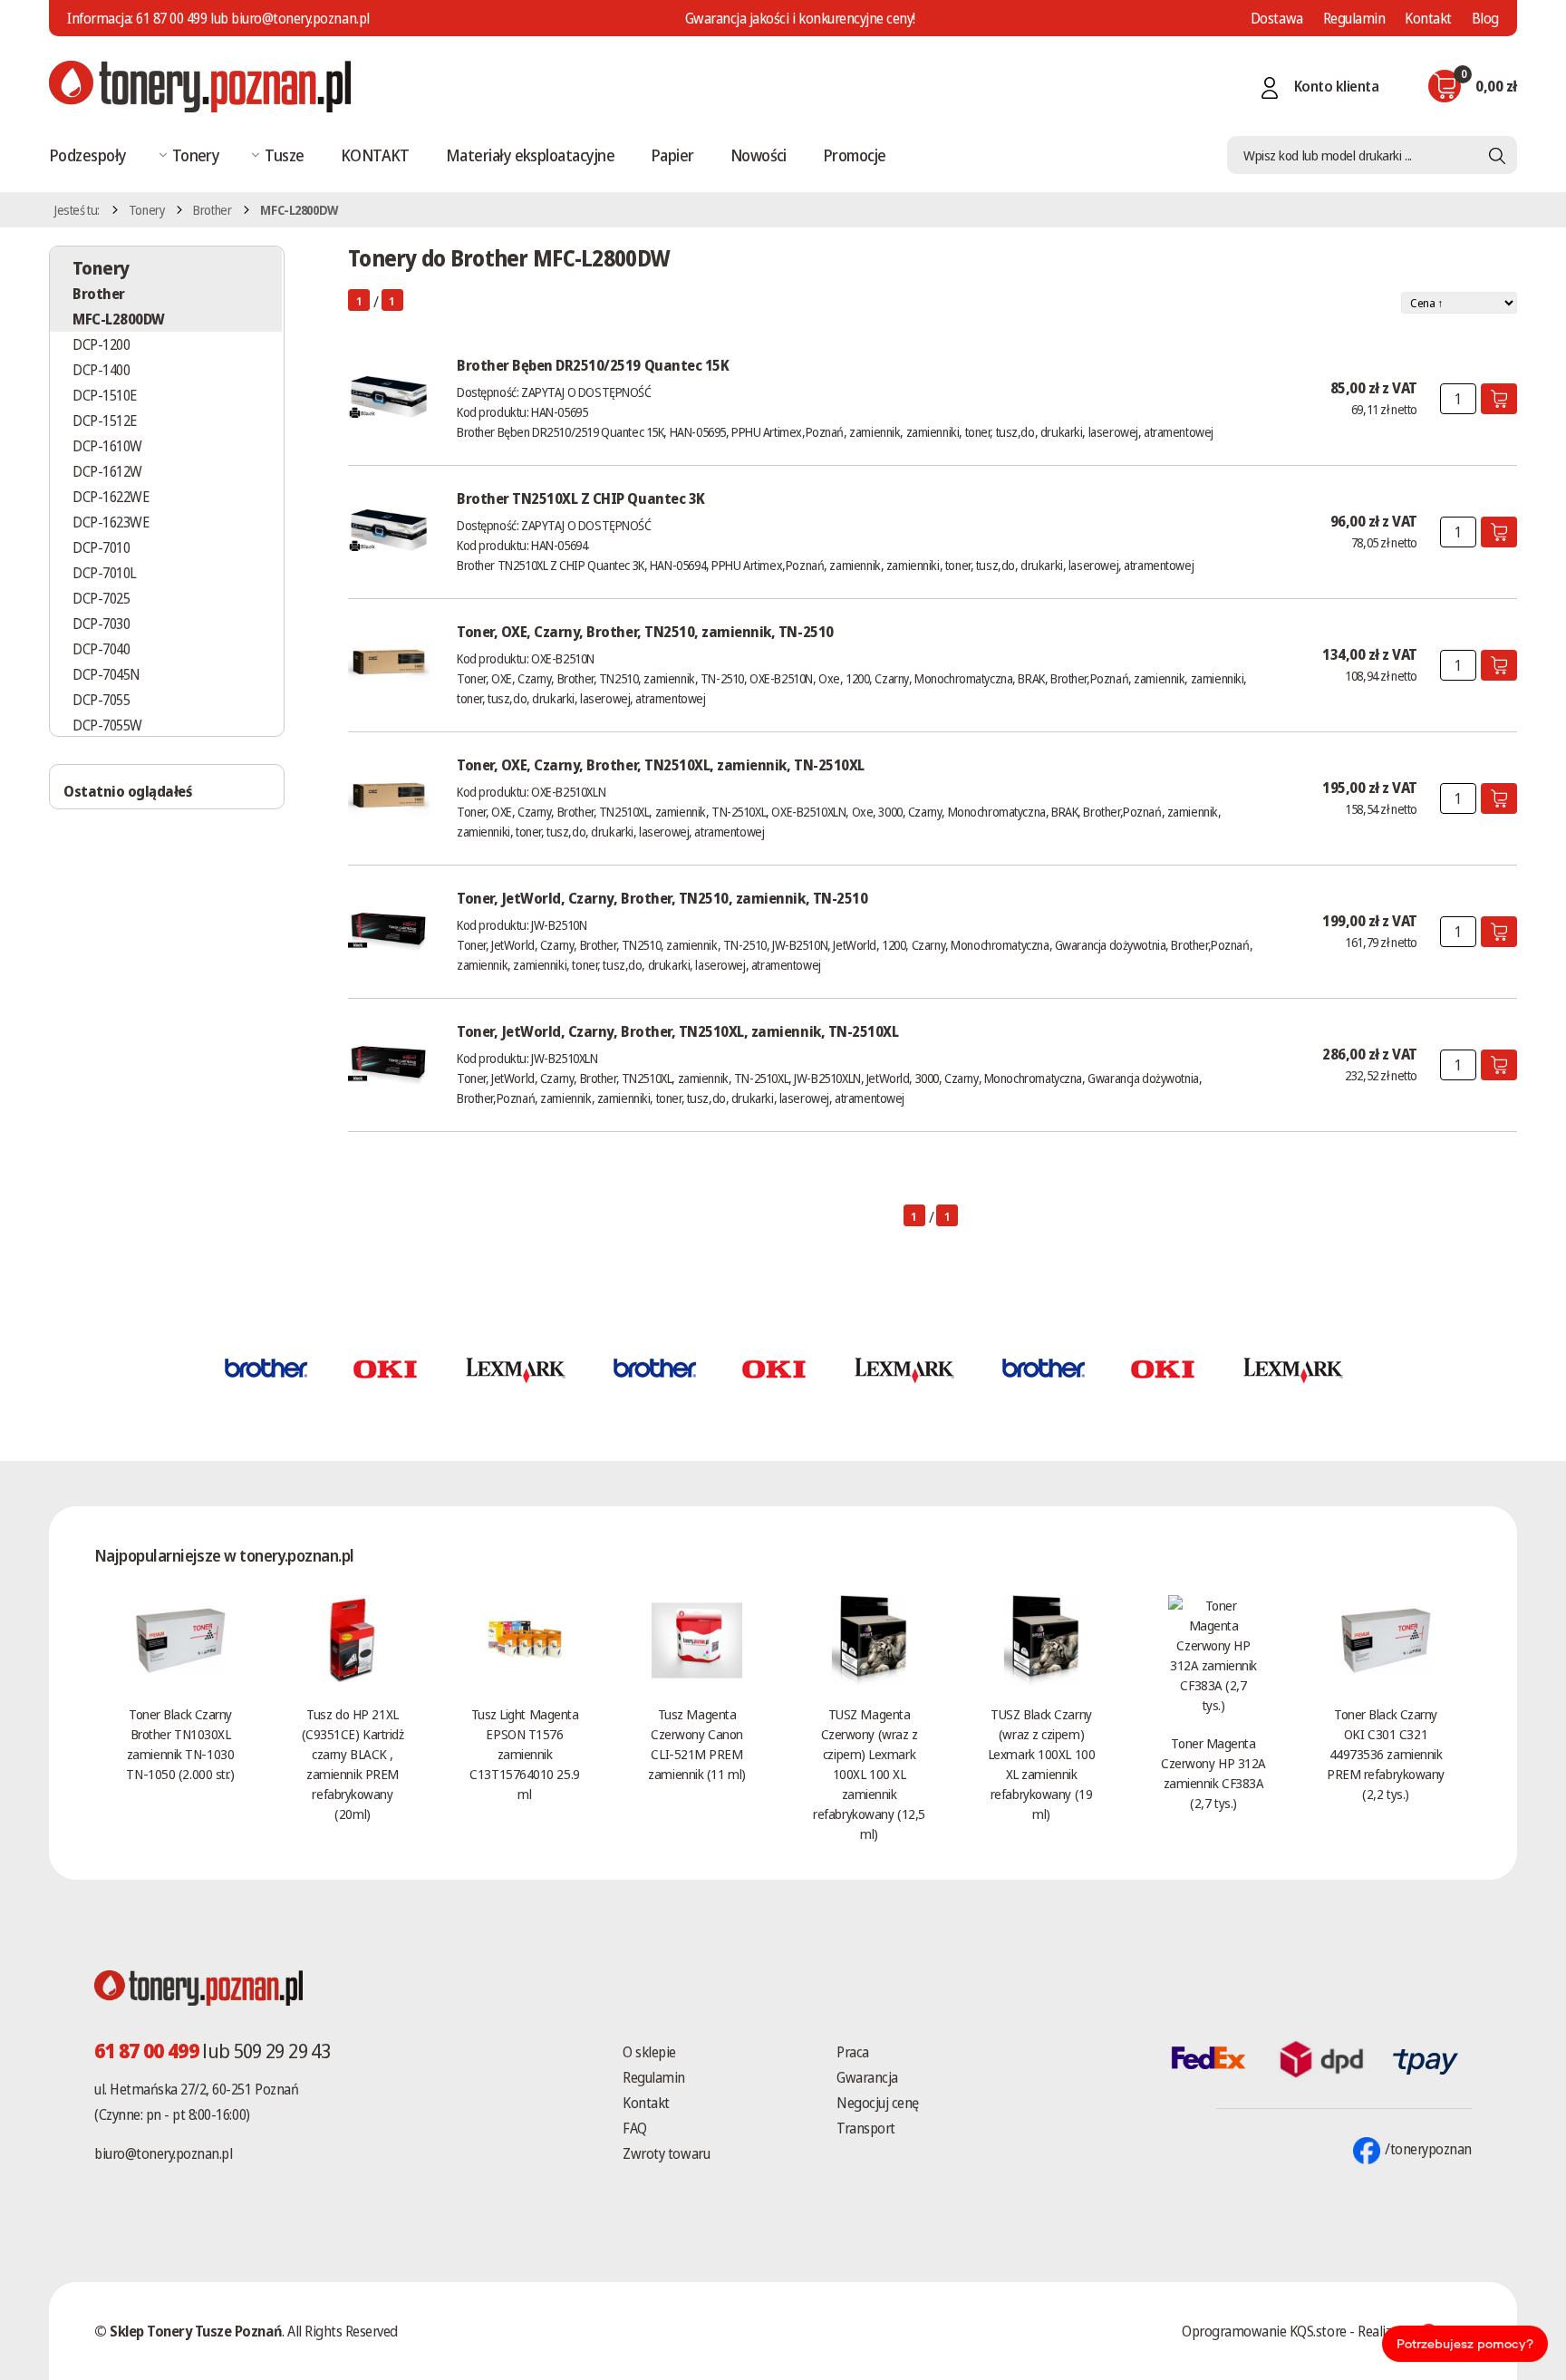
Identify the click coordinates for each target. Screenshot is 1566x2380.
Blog (1485, 18)
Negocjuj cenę (878, 2103)
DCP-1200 (101, 344)
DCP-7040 (101, 649)
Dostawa (1277, 18)
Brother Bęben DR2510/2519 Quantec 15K (593, 365)
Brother (212, 210)
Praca (853, 2052)
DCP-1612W (107, 471)
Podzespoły (88, 155)
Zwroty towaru (666, 2153)
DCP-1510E (105, 395)
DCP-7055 (101, 700)
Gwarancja (867, 2077)
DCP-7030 (101, 624)
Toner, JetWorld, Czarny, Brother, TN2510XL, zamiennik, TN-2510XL (677, 1031)
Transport (866, 2128)
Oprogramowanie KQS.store (1264, 2331)
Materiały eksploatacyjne (530, 155)
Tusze (284, 155)
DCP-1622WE (111, 497)
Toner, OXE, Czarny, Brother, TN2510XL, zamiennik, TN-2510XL (661, 765)
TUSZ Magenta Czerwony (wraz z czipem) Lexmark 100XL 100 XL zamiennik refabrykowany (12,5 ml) (869, 1774)
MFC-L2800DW (119, 319)
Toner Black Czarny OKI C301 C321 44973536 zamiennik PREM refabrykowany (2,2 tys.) (1386, 1754)
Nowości (759, 155)
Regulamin (1354, 18)
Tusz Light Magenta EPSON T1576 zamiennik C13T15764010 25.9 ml (524, 1754)
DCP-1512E (105, 421)
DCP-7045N (106, 674)
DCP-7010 (101, 547)
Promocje (855, 155)
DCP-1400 (101, 370)
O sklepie (649, 2052)
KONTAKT (375, 155)
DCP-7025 (101, 598)
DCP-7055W (107, 725)
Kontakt (1428, 18)
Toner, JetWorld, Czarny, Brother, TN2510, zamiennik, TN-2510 (662, 898)
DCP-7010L (105, 573)
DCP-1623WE (111, 522)
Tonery (196, 155)
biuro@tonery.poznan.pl (163, 2153)
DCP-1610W (107, 446)
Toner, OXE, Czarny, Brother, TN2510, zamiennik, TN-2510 (645, 632)
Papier (672, 155)
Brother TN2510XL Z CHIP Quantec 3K (581, 498)
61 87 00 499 (171, 18)
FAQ (635, 2128)
